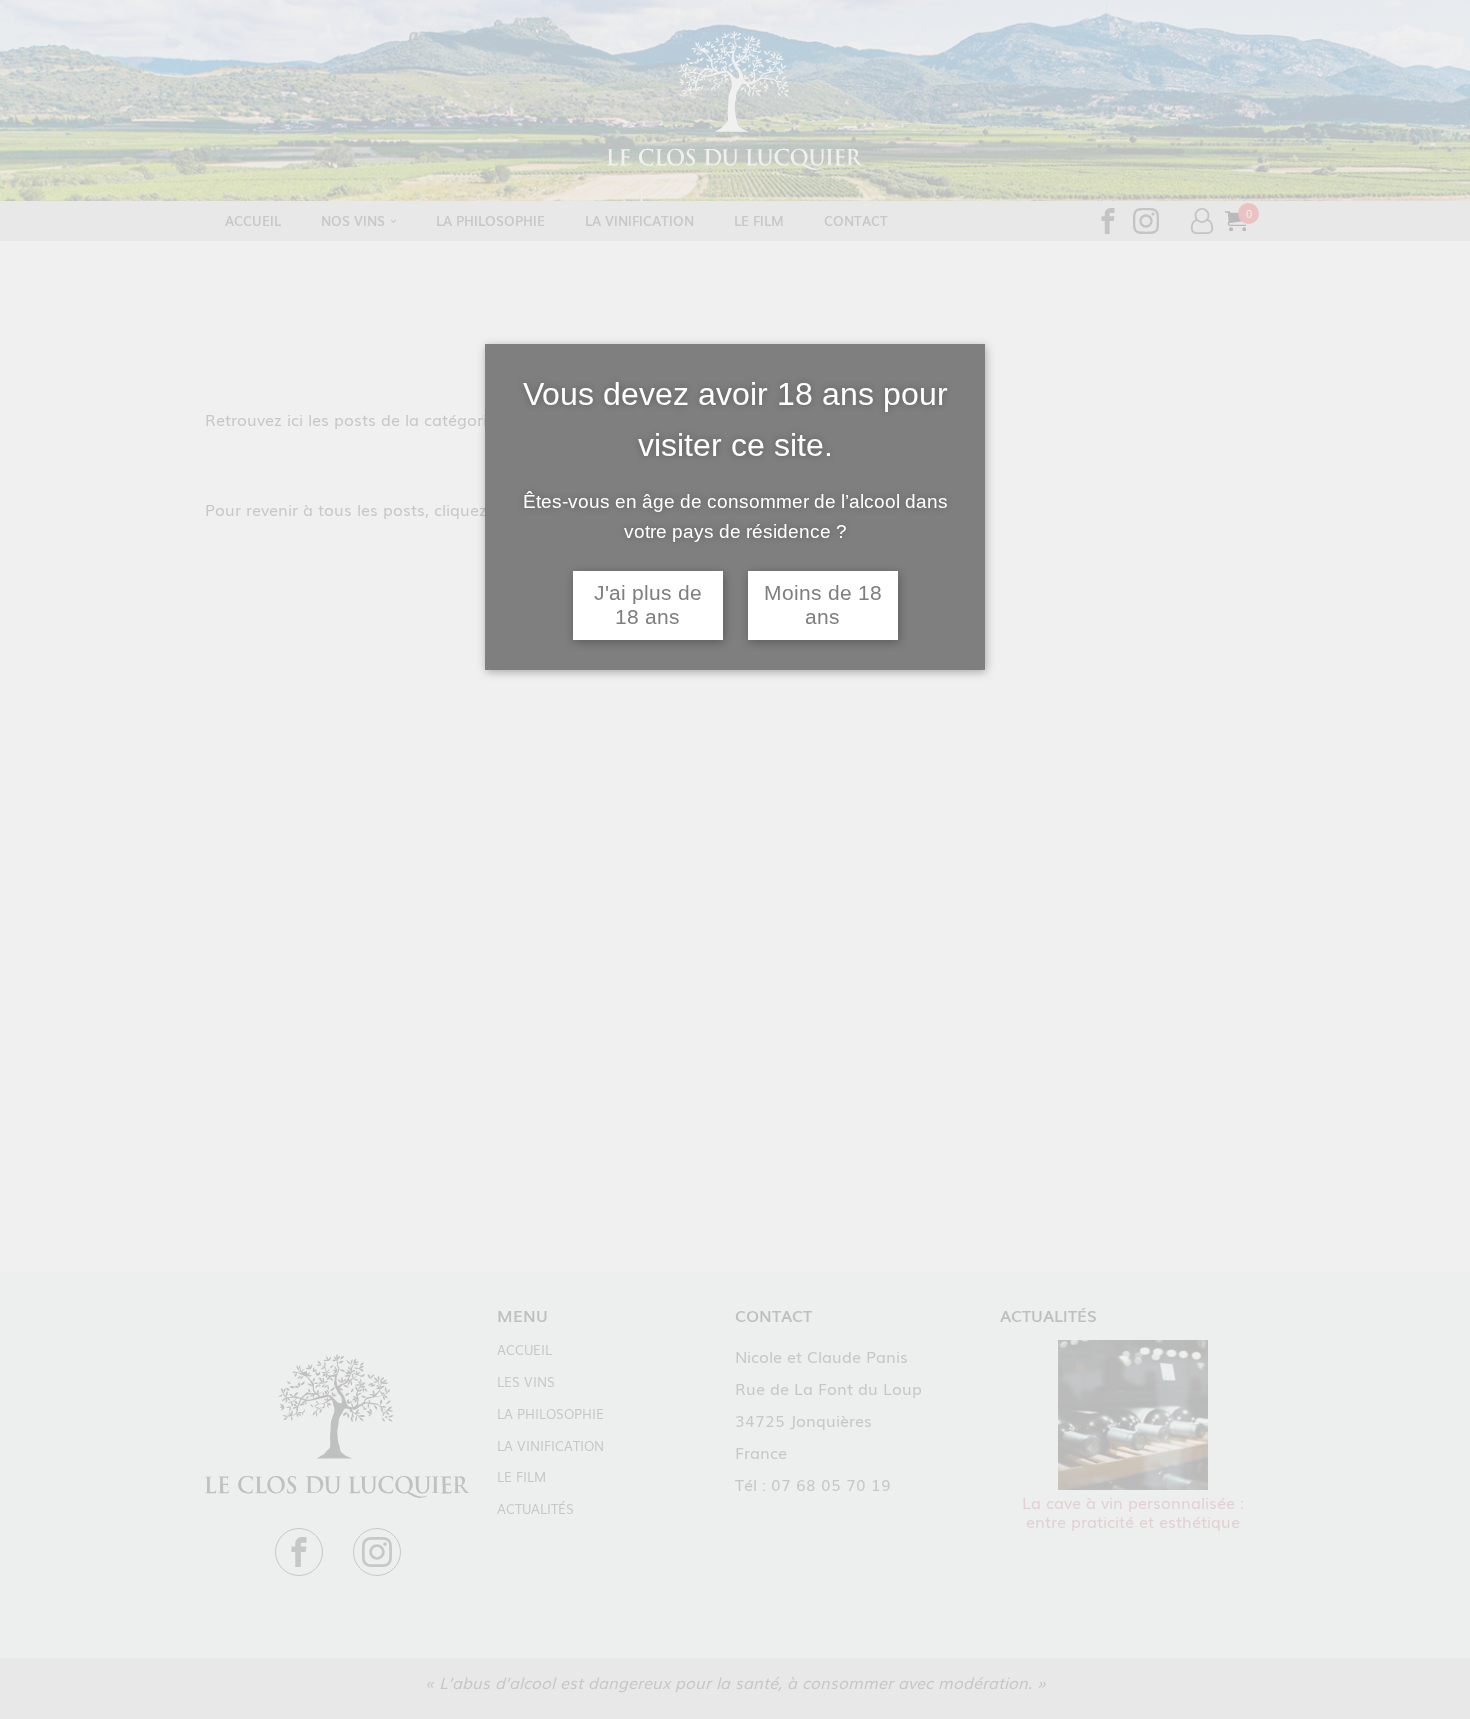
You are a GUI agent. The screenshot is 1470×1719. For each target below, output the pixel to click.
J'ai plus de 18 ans (648, 605)
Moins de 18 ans (823, 605)
